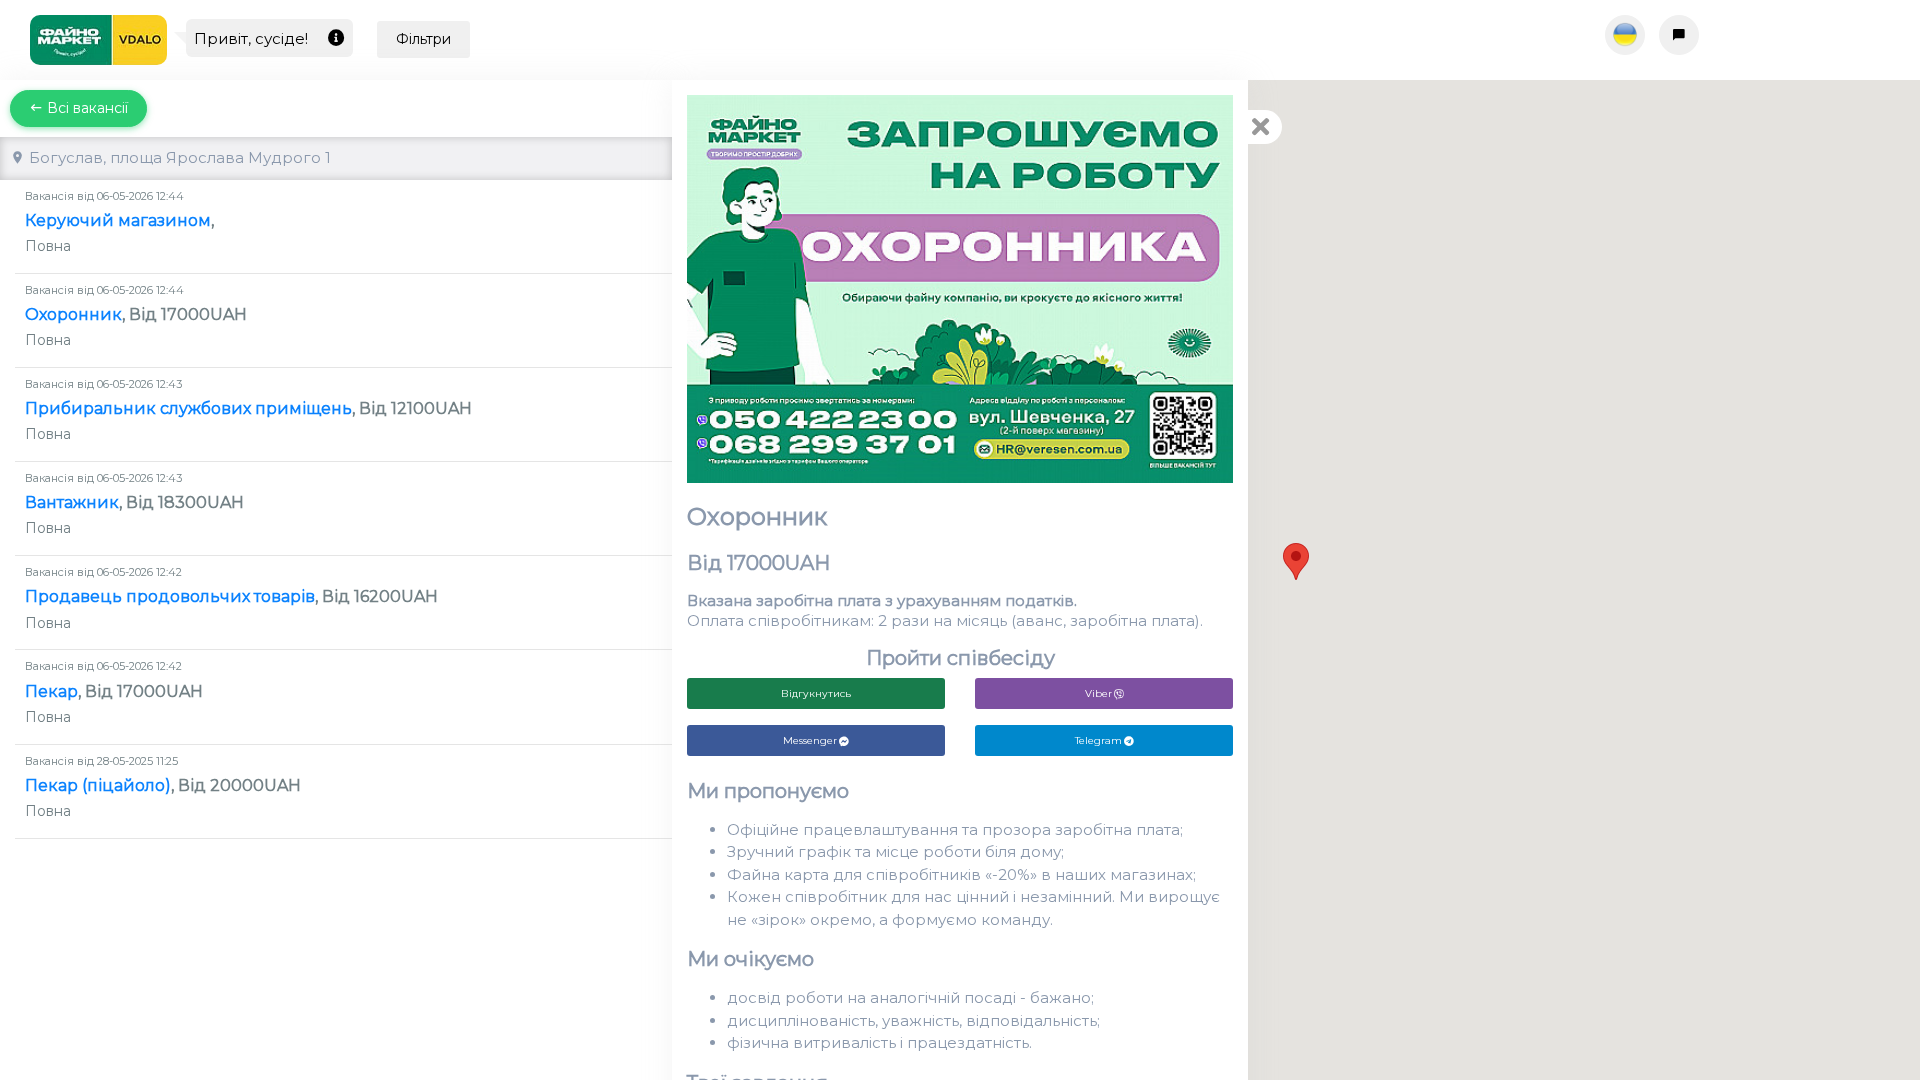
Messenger (810, 740)
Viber (1098, 693)
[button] (1296, 561)
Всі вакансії (85, 108)
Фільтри (423, 39)
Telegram (1098, 740)
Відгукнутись (816, 693)
